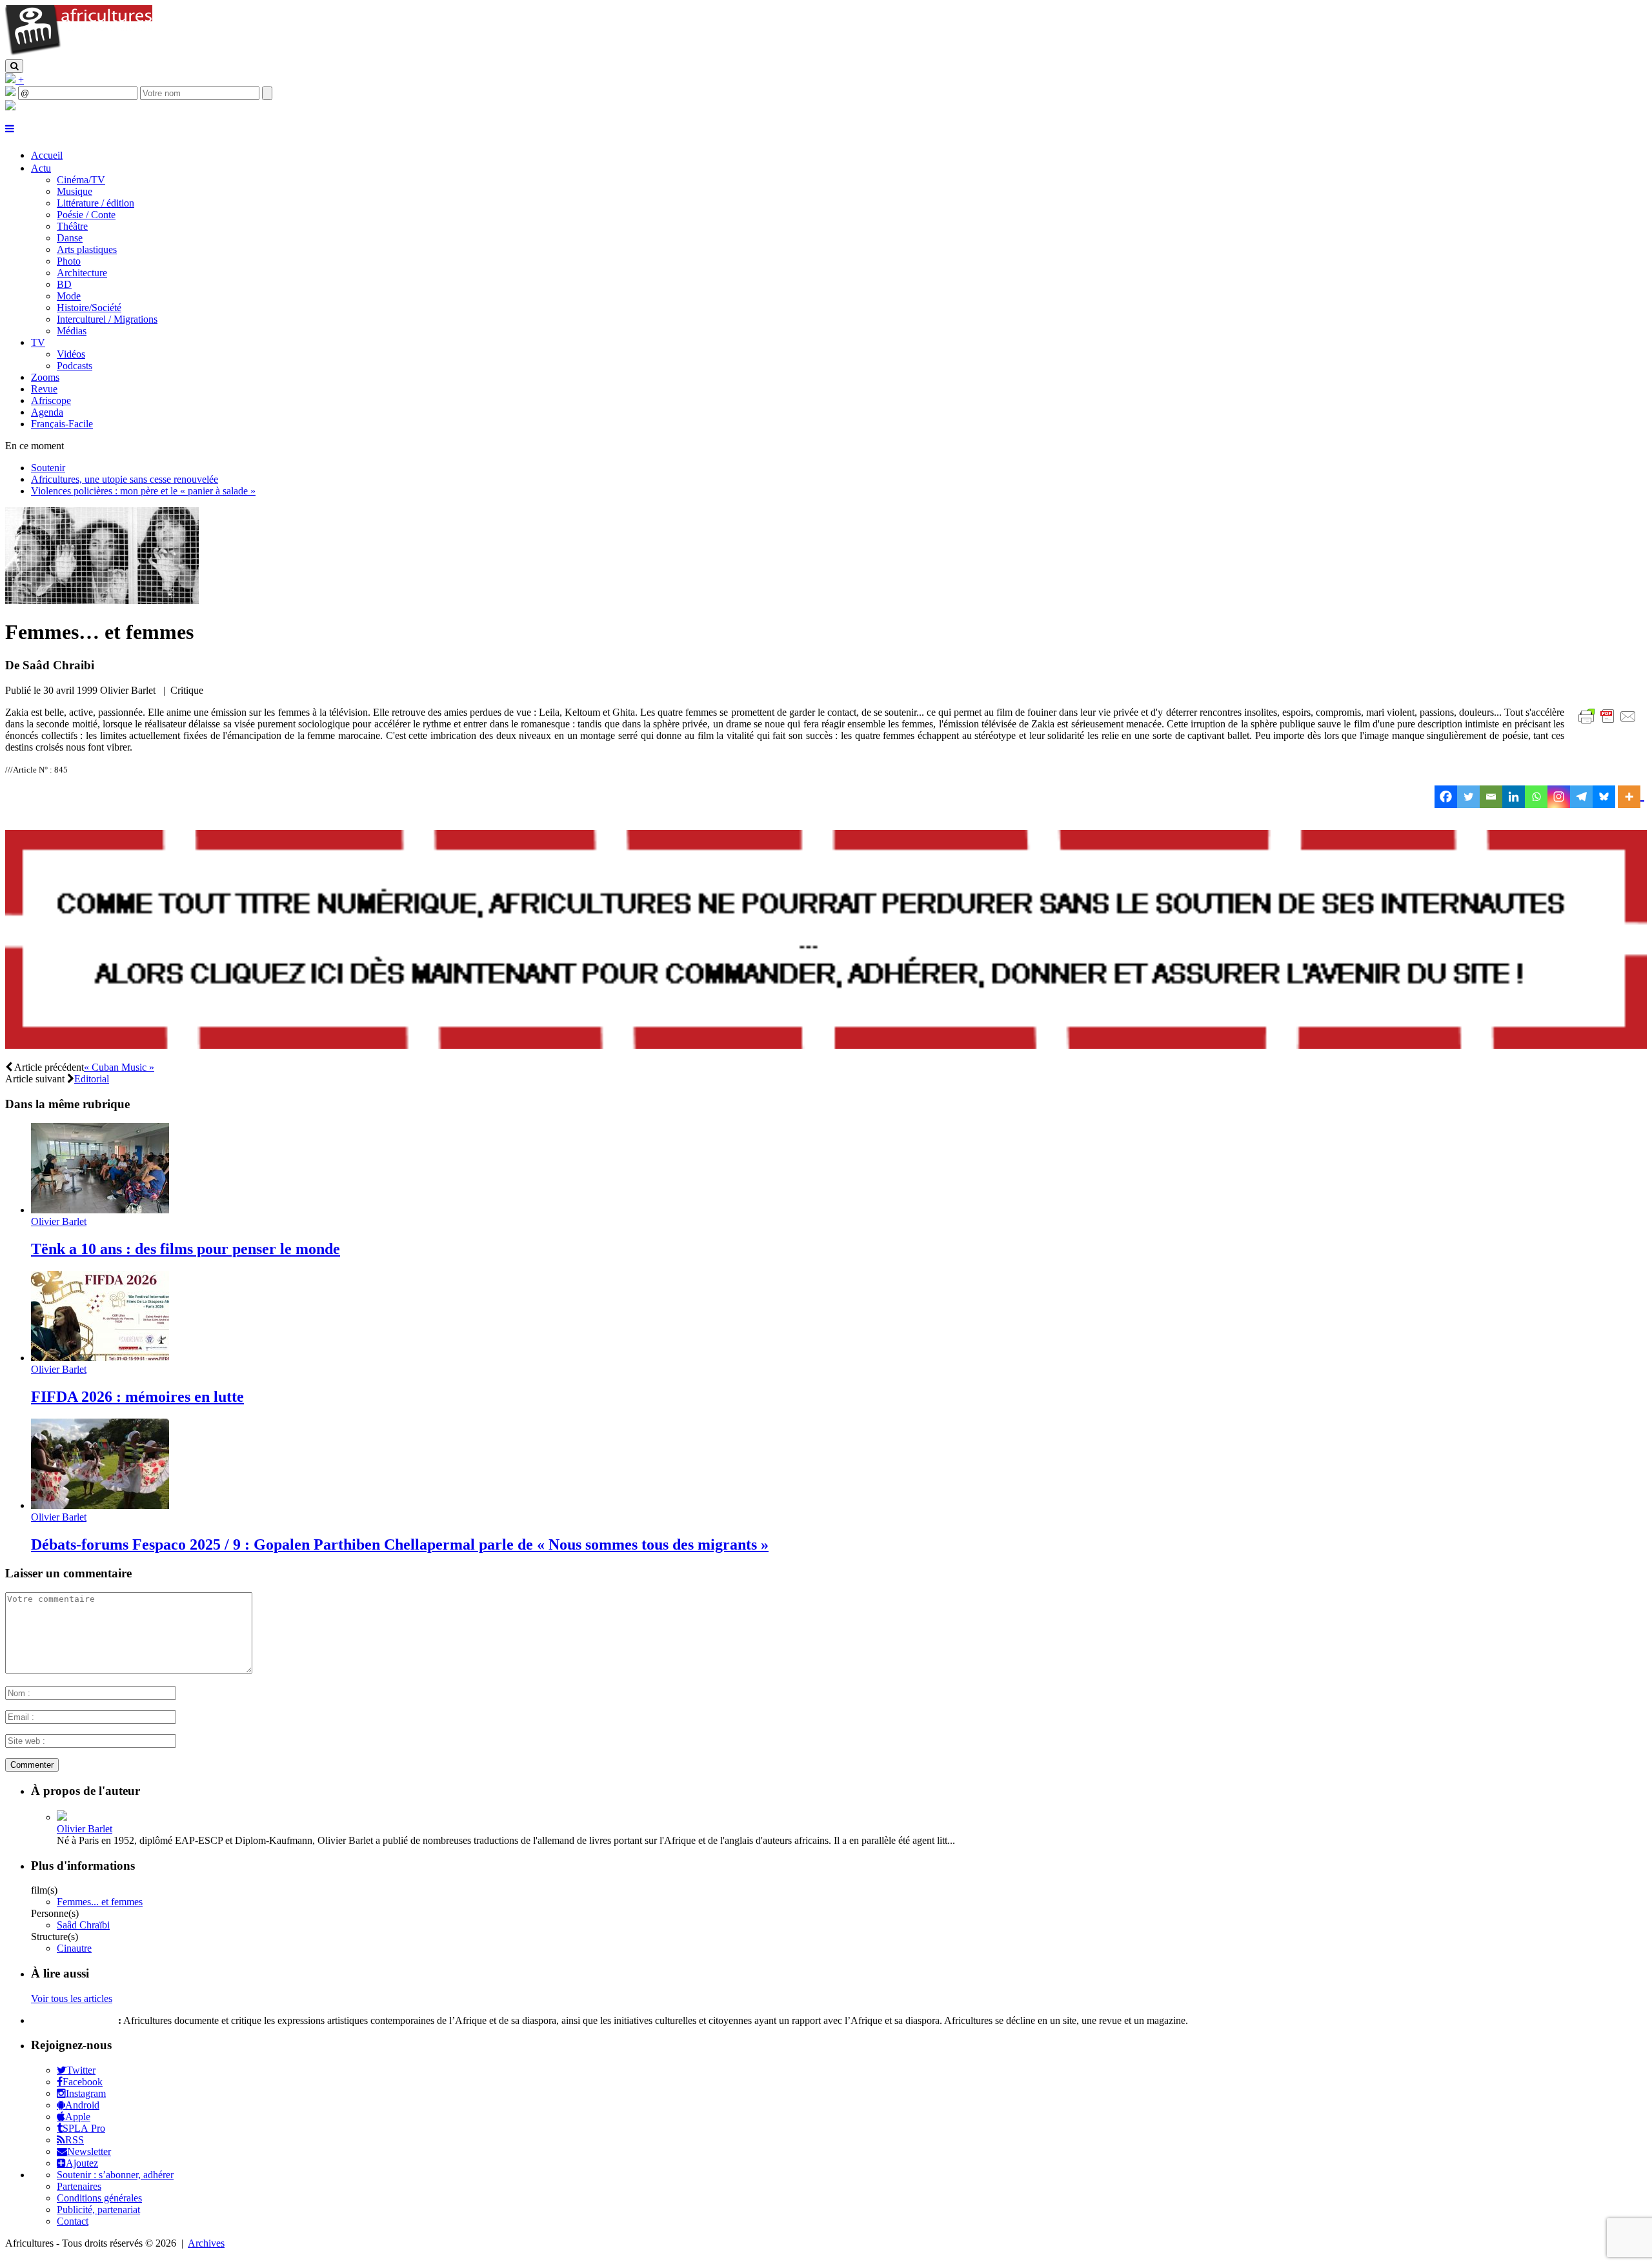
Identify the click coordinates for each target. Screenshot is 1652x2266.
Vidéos (71, 354)
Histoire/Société (89, 308)
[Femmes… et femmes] (102, 601)
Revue (44, 389)
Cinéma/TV (81, 180)
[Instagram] (1559, 797)
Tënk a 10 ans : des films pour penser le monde (186, 1249)
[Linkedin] (1514, 797)
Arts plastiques (87, 249)
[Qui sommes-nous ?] (10, 107)
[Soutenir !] (826, 941)
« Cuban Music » (119, 1067)
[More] (1631, 797)
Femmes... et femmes (100, 1902)
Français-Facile (62, 424)
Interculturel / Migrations (107, 319)
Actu (41, 168)
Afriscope (51, 400)
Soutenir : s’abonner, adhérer (115, 2175)
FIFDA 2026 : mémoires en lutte (137, 1397)
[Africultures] (79, 53)
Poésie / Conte (86, 215)
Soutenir (48, 468)
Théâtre (72, 226)
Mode (69, 296)
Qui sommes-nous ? (73, 2020)
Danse (70, 238)
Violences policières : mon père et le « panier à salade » (143, 491)
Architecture (82, 273)
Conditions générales (99, 2198)
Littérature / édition (96, 203)
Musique (75, 191)
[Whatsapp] (1536, 797)
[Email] (1491, 797)
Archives (206, 2243)
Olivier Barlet (59, 1221)
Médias (72, 331)
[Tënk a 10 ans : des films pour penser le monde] (100, 1210)
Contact (73, 2221)
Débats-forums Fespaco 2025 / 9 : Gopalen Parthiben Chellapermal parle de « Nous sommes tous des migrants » (400, 1544)
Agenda (47, 412)
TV (38, 342)
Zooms (45, 377)
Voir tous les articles (72, 1998)
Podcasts (75, 366)
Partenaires (79, 2186)
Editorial (92, 1079)
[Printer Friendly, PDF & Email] (1609, 723)
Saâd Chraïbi (83, 1925)
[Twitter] (1468, 797)
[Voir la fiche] (62, 1817)
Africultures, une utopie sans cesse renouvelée (125, 479)
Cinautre (74, 1948)
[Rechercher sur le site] (14, 66)
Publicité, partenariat (98, 2210)
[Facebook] (1446, 797)
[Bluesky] (1604, 797)
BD (64, 284)
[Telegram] (1581, 797)
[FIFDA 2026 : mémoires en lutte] (100, 1358)
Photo (69, 261)
